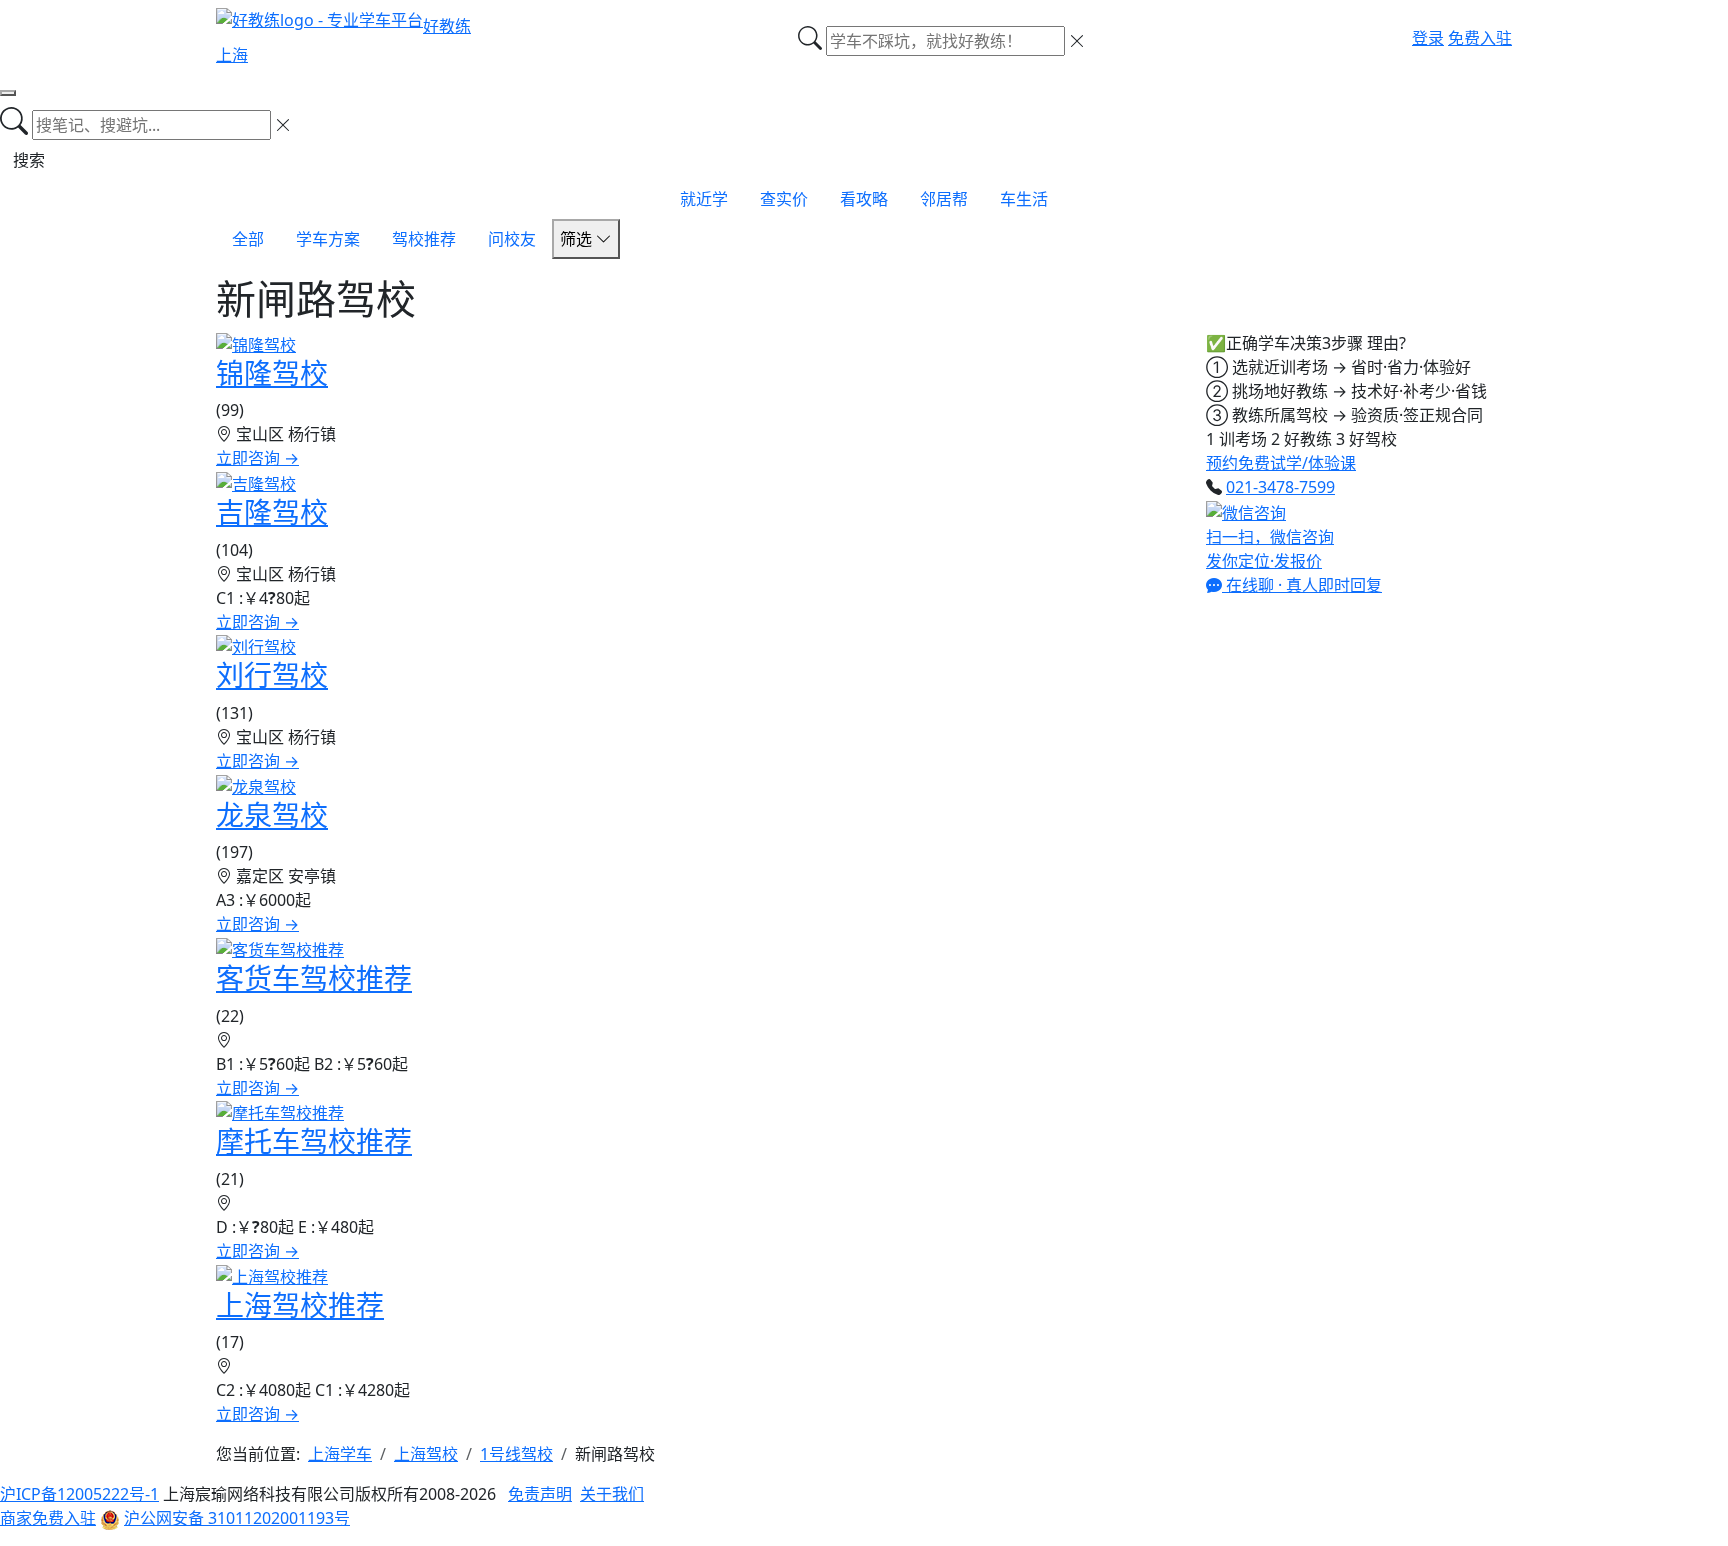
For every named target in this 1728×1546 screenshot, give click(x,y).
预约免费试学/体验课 (1281, 463)
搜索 (29, 160)
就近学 (704, 199)
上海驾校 (426, 1454)
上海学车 (340, 1454)
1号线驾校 (516, 1454)
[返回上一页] (8, 93)
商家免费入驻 (48, 1518)
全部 (248, 239)
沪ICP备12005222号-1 (79, 1494)
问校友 (512, 239)
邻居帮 (944, 199)
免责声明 (540, 1494)
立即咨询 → (257, 458)
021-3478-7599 (1280, 487)
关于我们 (612, 1494)
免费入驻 (1480, 38)
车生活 (1024, 199)
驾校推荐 (424, 239)
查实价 (784, 199)
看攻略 (864, 199)
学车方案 (328, 239)
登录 (1428, 38)
